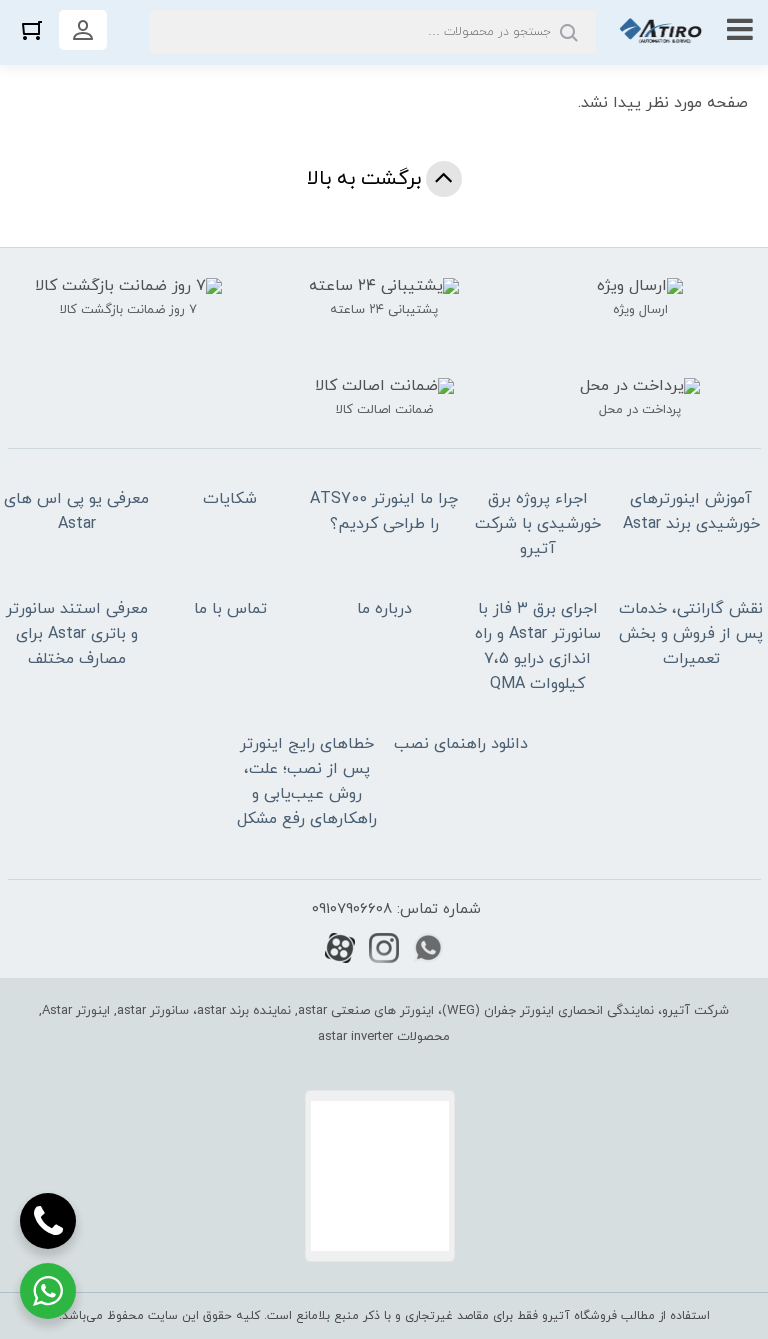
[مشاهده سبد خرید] (32, 29)
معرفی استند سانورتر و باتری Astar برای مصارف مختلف (77, 634)
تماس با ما (230, 609)
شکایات (230, 499)
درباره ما (384, 609)
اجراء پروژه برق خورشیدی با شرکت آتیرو (538, 524)
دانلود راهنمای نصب (461, 744)
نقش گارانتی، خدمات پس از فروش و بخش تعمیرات (691, 634)
